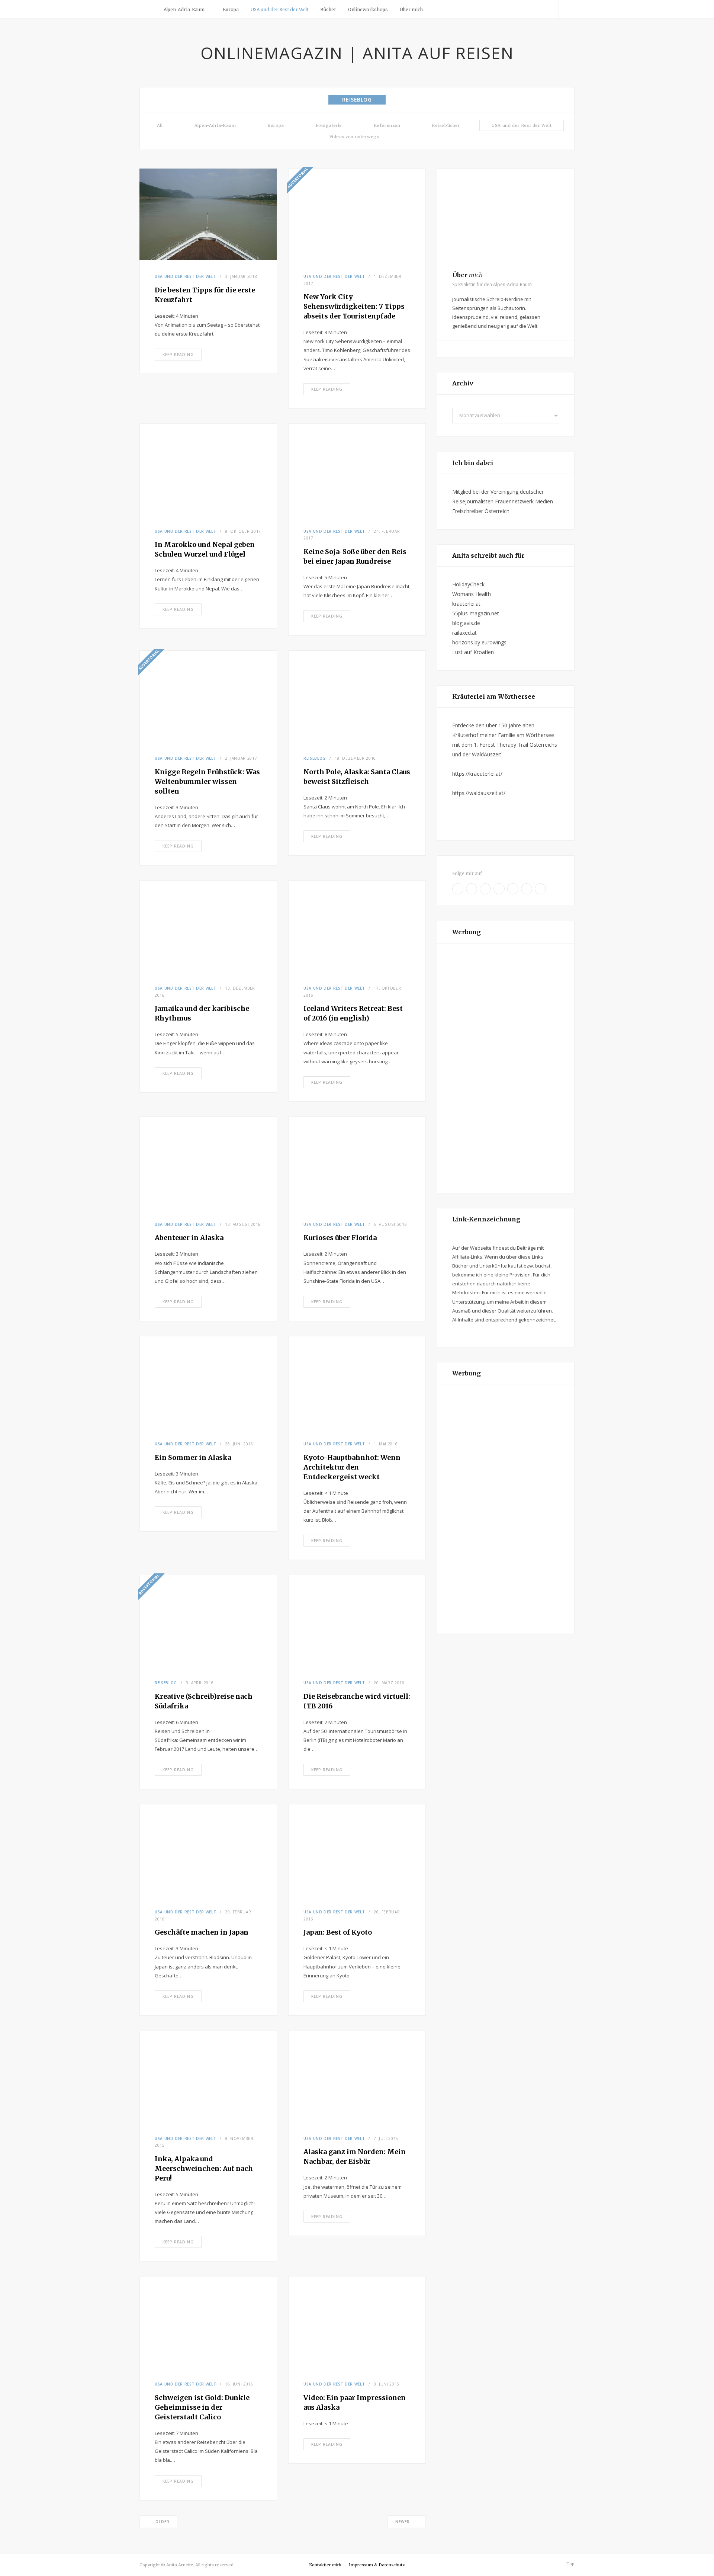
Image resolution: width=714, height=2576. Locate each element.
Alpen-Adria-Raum (184, 9)
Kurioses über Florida (340, 1238)
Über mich (411, 9)
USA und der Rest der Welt (279, 9)
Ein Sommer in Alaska (193, 1457)
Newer (403, 2522)
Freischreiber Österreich (481, 511)
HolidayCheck (468, 584)
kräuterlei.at (466, 604)
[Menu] (148, 9)
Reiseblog (315, 758)
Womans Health (472, 594)
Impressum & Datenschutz (377, 2565)
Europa (231, 9)
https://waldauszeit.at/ (479, 793)
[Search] (567, 9)
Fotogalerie (329, 125)
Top (570, 2564)
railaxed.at (464, 633)
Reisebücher (446, 125)
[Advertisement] (506, 1068)
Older (163, 2522)
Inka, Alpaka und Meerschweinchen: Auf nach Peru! (204, 2168)
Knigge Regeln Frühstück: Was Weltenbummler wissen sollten (207, 781)
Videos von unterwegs (354, 137)
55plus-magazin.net (476, 613)
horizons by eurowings (479, 642)
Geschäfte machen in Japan (202, 1932)
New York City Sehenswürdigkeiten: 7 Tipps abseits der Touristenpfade (354, 306)
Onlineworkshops (368, 9)
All (160, 125)
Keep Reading (178, 355)
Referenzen (387, 125)
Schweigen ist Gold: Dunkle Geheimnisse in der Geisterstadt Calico (202, 2407)
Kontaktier (325, 2565)
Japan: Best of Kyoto (338, 1932)
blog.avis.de (466, 623)
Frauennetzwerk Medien (524, 501)
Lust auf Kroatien (473, 652)
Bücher (328, 9)
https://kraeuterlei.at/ (477, 774)
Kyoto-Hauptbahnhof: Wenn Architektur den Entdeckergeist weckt (352, 1467)
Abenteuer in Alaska (189, 1238)
